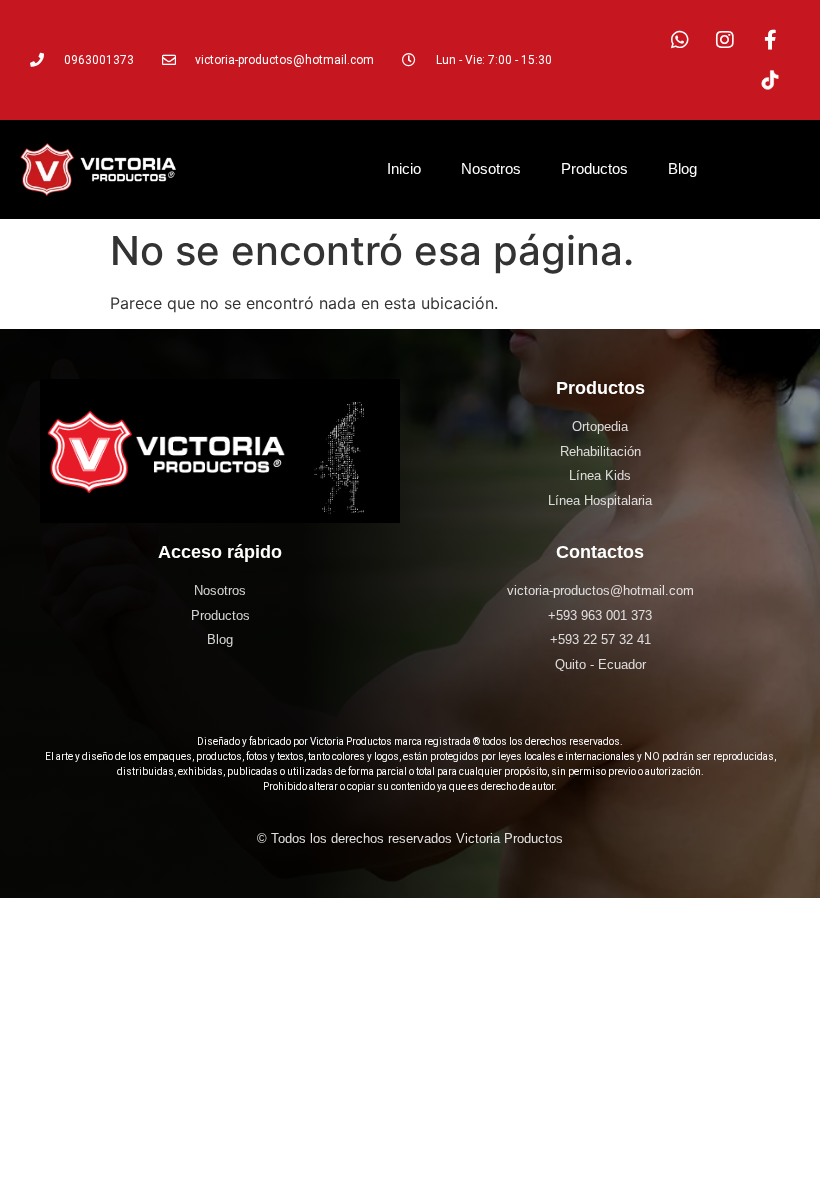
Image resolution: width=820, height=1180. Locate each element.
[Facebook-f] (770, 40)
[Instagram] (725, 40)
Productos (594, 168)
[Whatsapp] (680, 40)
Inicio (404, 168)
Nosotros (491, 168)
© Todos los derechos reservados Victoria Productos (410, 838)
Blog (682, 168)
